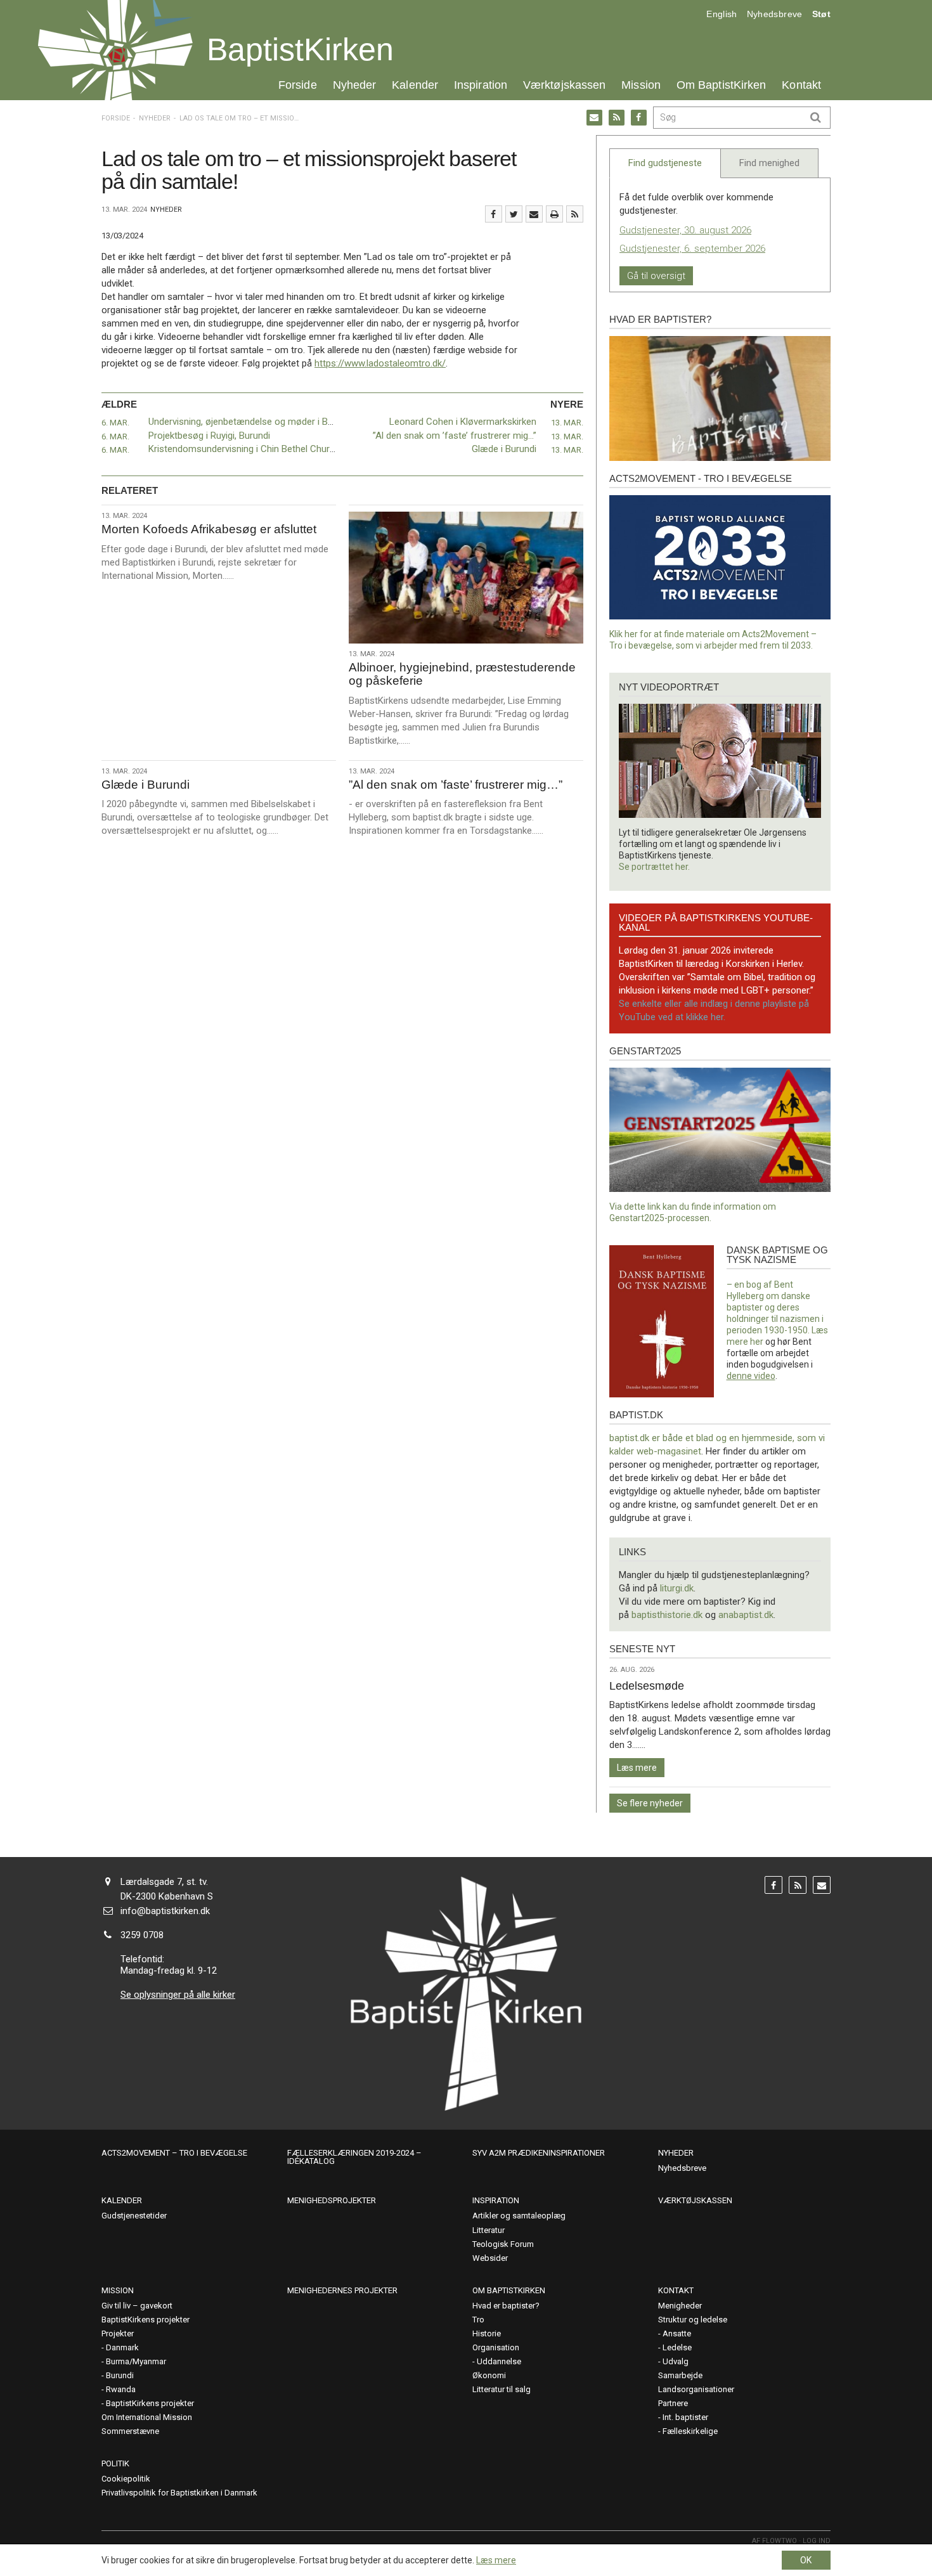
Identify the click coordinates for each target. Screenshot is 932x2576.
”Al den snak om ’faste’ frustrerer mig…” (455, 436)
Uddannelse (499, 2361)
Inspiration (481, 85)
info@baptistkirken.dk (165, 1911)
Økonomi (489, 2375)
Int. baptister (685, 2417)
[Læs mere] (575, 214)
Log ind (817, 2541)
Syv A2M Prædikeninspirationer (539, 2153)
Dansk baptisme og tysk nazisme (777, 1255)
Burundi (120, 2375)
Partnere (673, 2403)
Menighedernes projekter (342, 2290)
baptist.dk (636, 1415)
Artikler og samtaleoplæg (519, 2216)
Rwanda (121, 2389)
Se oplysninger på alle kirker (178, 1995)
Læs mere (637, 1768)
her (757, 1342)
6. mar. (115, 423)
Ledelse (677, 2347)
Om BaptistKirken (721, 85)
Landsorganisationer (696, 2389)
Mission (641, 85)
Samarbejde (680, 2375)
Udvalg (676, 2361)
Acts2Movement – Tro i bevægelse (174, 2153)
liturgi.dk (677, 1588)
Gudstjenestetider (134, 2216)
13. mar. (567, 423)
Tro (478, 2320)
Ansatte (677, 2333)
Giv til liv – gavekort (137, 2306)
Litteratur (489, 2230)
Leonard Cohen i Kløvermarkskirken (463, 422)
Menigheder (680, 2306)
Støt (821, 14)
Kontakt (801, 85)
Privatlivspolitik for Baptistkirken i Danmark (179, 2493)
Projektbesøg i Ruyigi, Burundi (209, 436)
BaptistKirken (300, 49)
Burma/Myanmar (136, 2361)
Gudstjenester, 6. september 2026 (692, 249)
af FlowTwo (774, 2541)
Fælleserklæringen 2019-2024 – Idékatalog (354, 2157)
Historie (487, 2333)
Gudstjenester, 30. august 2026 (685, 230)
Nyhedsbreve (775, 14)
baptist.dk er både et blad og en (676, 1438)
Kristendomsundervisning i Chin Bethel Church (244, 449)
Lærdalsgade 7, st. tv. (164, 1882)
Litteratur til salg (502, 2389)
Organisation (496, 2347)
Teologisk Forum (503, 2244)
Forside (298, 85)
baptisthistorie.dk (667, 1615)
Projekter (118, 2333)
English (722, 14)
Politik (115, 2463)
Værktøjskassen (564, 85)
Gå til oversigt (656, 276)
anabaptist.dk (746, 1615)
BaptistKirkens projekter (146, 2320)
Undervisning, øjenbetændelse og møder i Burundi (251, 422)
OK (806, 2560)
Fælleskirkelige (690, 2431)
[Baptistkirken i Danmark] (115, 50)
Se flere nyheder (650, 1803)
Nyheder (355, 85)
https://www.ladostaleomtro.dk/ (380, 363)
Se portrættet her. (654, 867)
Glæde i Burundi (504, 449)
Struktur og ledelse (693, 2320)
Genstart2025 (645, 1051)
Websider (490, 2258)
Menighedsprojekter (332, 2200)
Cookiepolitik (126, 2479)
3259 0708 (142, 1935)
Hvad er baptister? (660, 319)
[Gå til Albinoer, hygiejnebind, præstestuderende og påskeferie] (466, 578)
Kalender (415, 85)
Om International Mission (147, 2417)
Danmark (122, 2347)
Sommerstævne (130, 2431)
